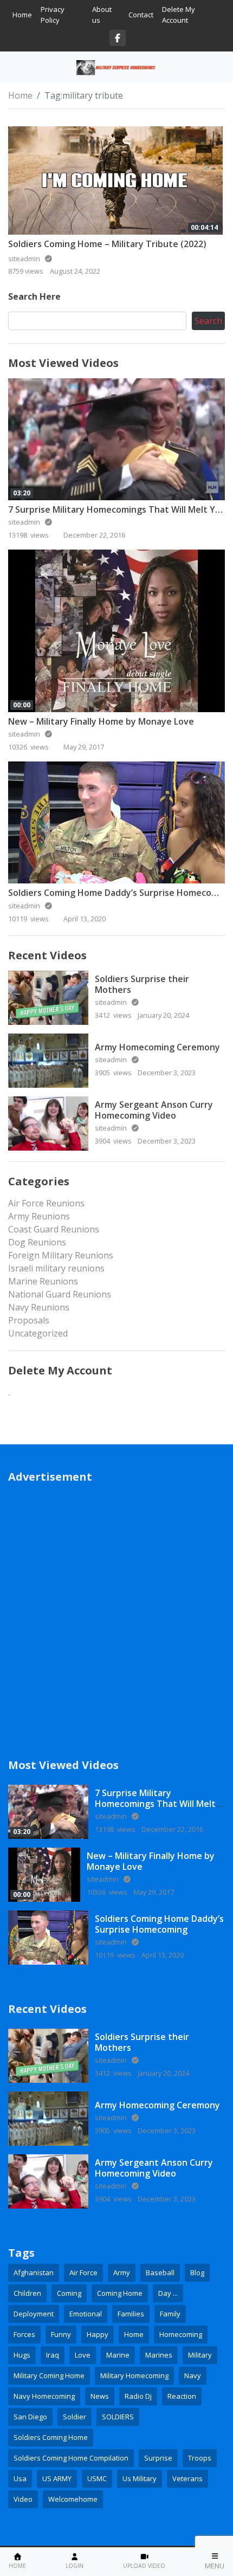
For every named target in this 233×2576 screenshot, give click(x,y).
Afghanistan (34, 2272)
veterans (187, 2478)
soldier (75, 2417)
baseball (160, 2272)
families (131, 2314)
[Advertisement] (116, 1613)
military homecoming (134, 2375)
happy (98, 2334)
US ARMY (57, 2478)
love (83, 2355)
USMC (97, 2478)
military (200, 2355)
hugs (22, 2355)
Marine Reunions (43, 1281)
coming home (120, 2293)
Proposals (29, 1320)
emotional (86, 2314)
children (27, 2293)
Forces (24, 2334)
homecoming (181, 2334)
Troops (200, 2458)
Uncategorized (38, 1333)
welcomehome (73, 2499)
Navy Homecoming (44, 2396)
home (134, 2334)
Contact (141, 15)
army (122, 2272)
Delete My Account (179, 15)
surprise (158, 2458)
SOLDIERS (118, 2417)
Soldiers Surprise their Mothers (142, 984)
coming (69, 2293)
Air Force (83, 2272)
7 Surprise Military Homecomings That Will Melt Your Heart (155, 1803)
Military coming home (49, 2375)
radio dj (138, 2396)
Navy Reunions (39, 1307)
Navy (193, 2375)
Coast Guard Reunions (54, 1229)
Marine (118, 2355)
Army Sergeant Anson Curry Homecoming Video (154, 1110)
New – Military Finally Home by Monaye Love (101, 721)
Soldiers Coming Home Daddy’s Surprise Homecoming (120, 893)
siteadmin (25, 522)
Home (22, 15)
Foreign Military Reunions (61, 1255)
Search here (34, 296)
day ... (168, 2293)
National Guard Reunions (60, 1294)
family (170, 2314)
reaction (182, 2396)
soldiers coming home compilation (71, 2458)
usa (20, 2478)
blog (197, 2272)
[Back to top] (34, 2512)
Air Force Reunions (46, 1203)
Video (23, 2499)
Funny (61, 2334)
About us (102, 15)
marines (159, 2355)
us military (140, 2478)
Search (208, 321)
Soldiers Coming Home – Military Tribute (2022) (107, 244)
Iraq (53, 2355)
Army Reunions (39, 1216)
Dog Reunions (37, 1242)
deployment (34, 2314)
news (100, 2396)
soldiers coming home (51, 2437)
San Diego (30, 2417)
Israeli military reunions (56, 1268)
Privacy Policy (53, 15)
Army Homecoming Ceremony (157, 1047)
